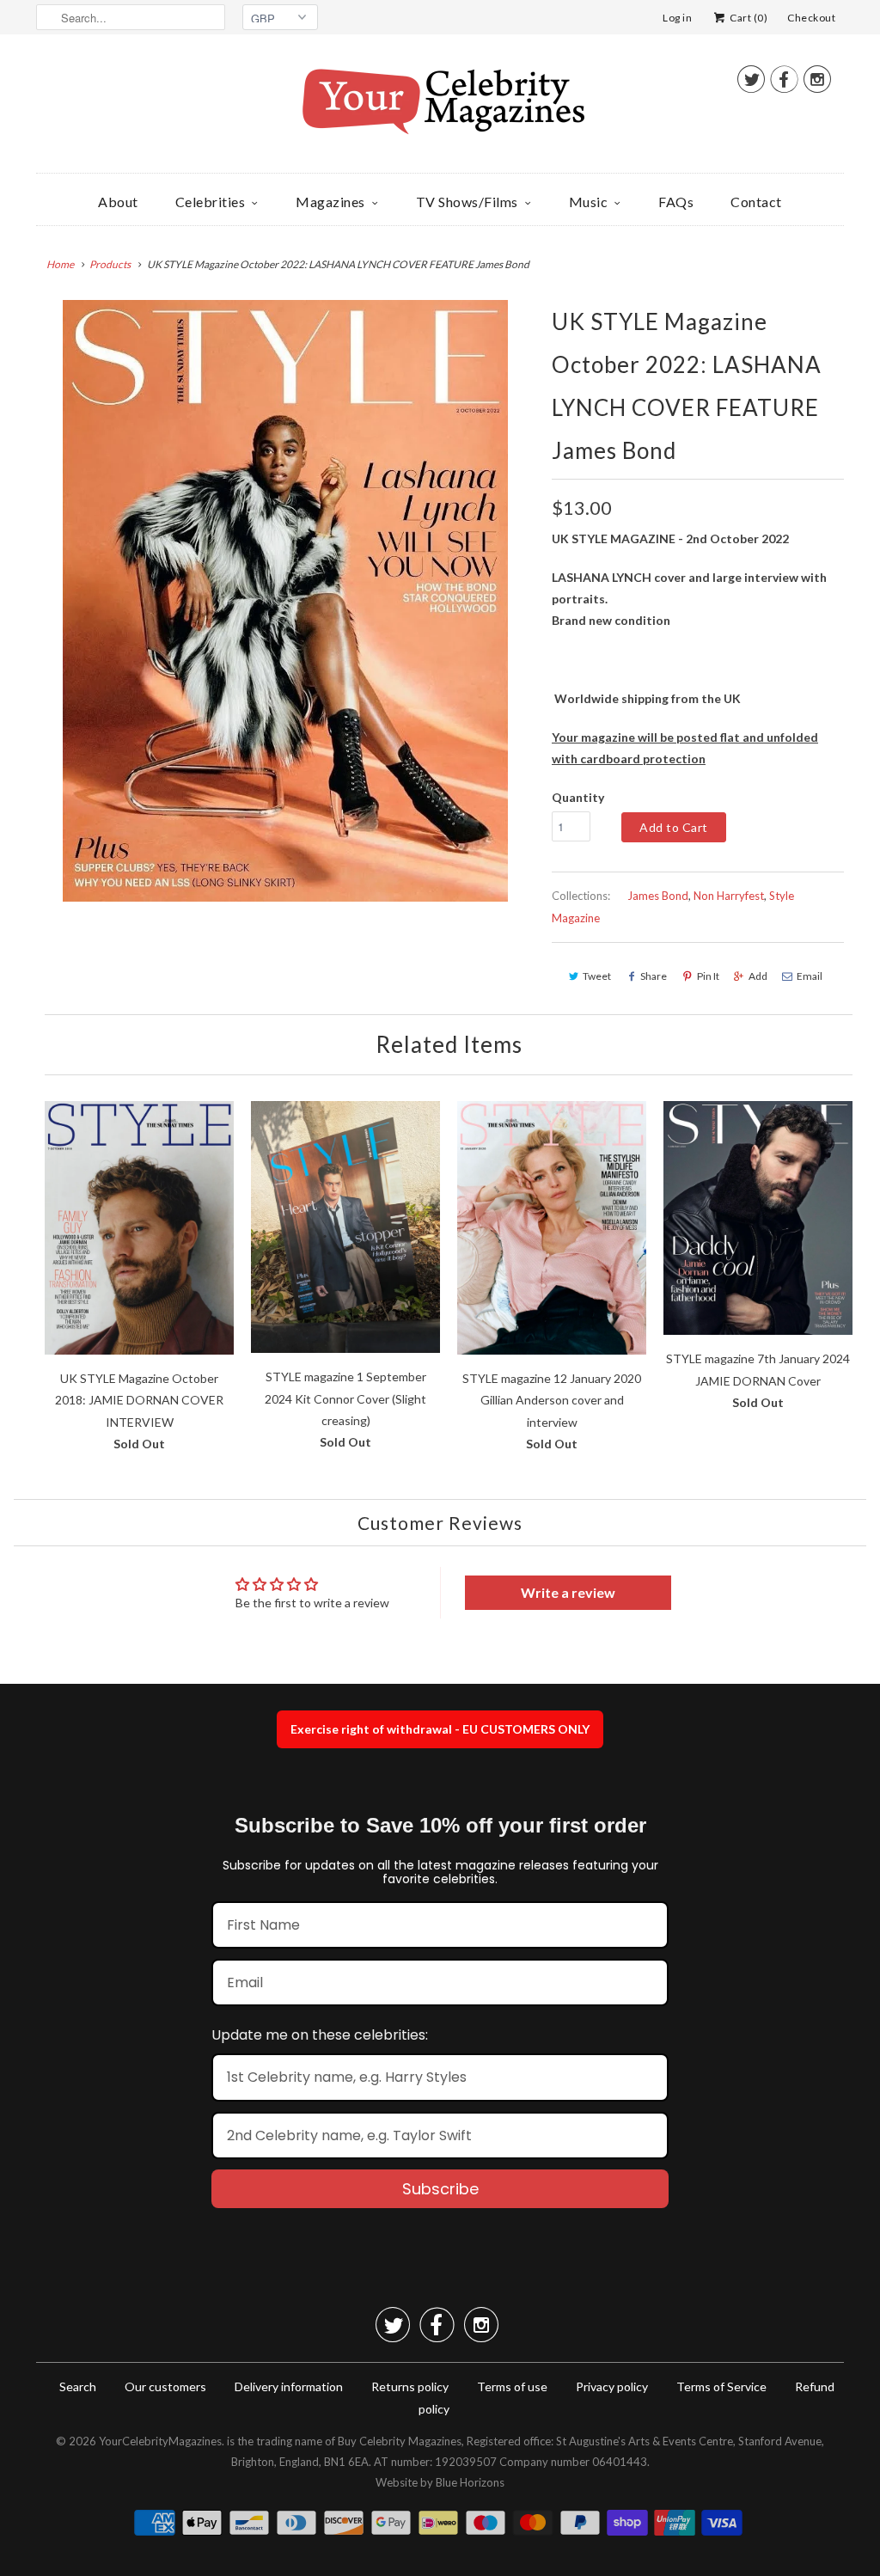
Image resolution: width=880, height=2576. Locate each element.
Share (654, 976)
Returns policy (410, 2386)
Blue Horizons (470, 2482)
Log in (677, 18)
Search (78, 2386)
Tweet (597, 976)
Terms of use (512, 2386)
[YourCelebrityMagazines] (440, 108)
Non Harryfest (729, 896)
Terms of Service (721, 2386)
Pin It (708, 976)
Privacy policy (612, 2386)
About (118, 202)
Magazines (330, 202)
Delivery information (289, 2386)
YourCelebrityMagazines (160, 2441)
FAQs (676, 202)
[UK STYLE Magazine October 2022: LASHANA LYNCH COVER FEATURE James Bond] (285, 601)
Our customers (165, 2386)
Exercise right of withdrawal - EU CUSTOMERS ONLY (440, 1729)
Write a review (568, 1592)
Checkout (811, 18)
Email (810, 976)
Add (758, 976)
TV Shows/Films (467, 202)
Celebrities (211, 202)
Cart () (748, 18)
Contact (756, 202)
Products (110, 264)
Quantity (578, 797)
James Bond (658, 896)
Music (589, 202)
